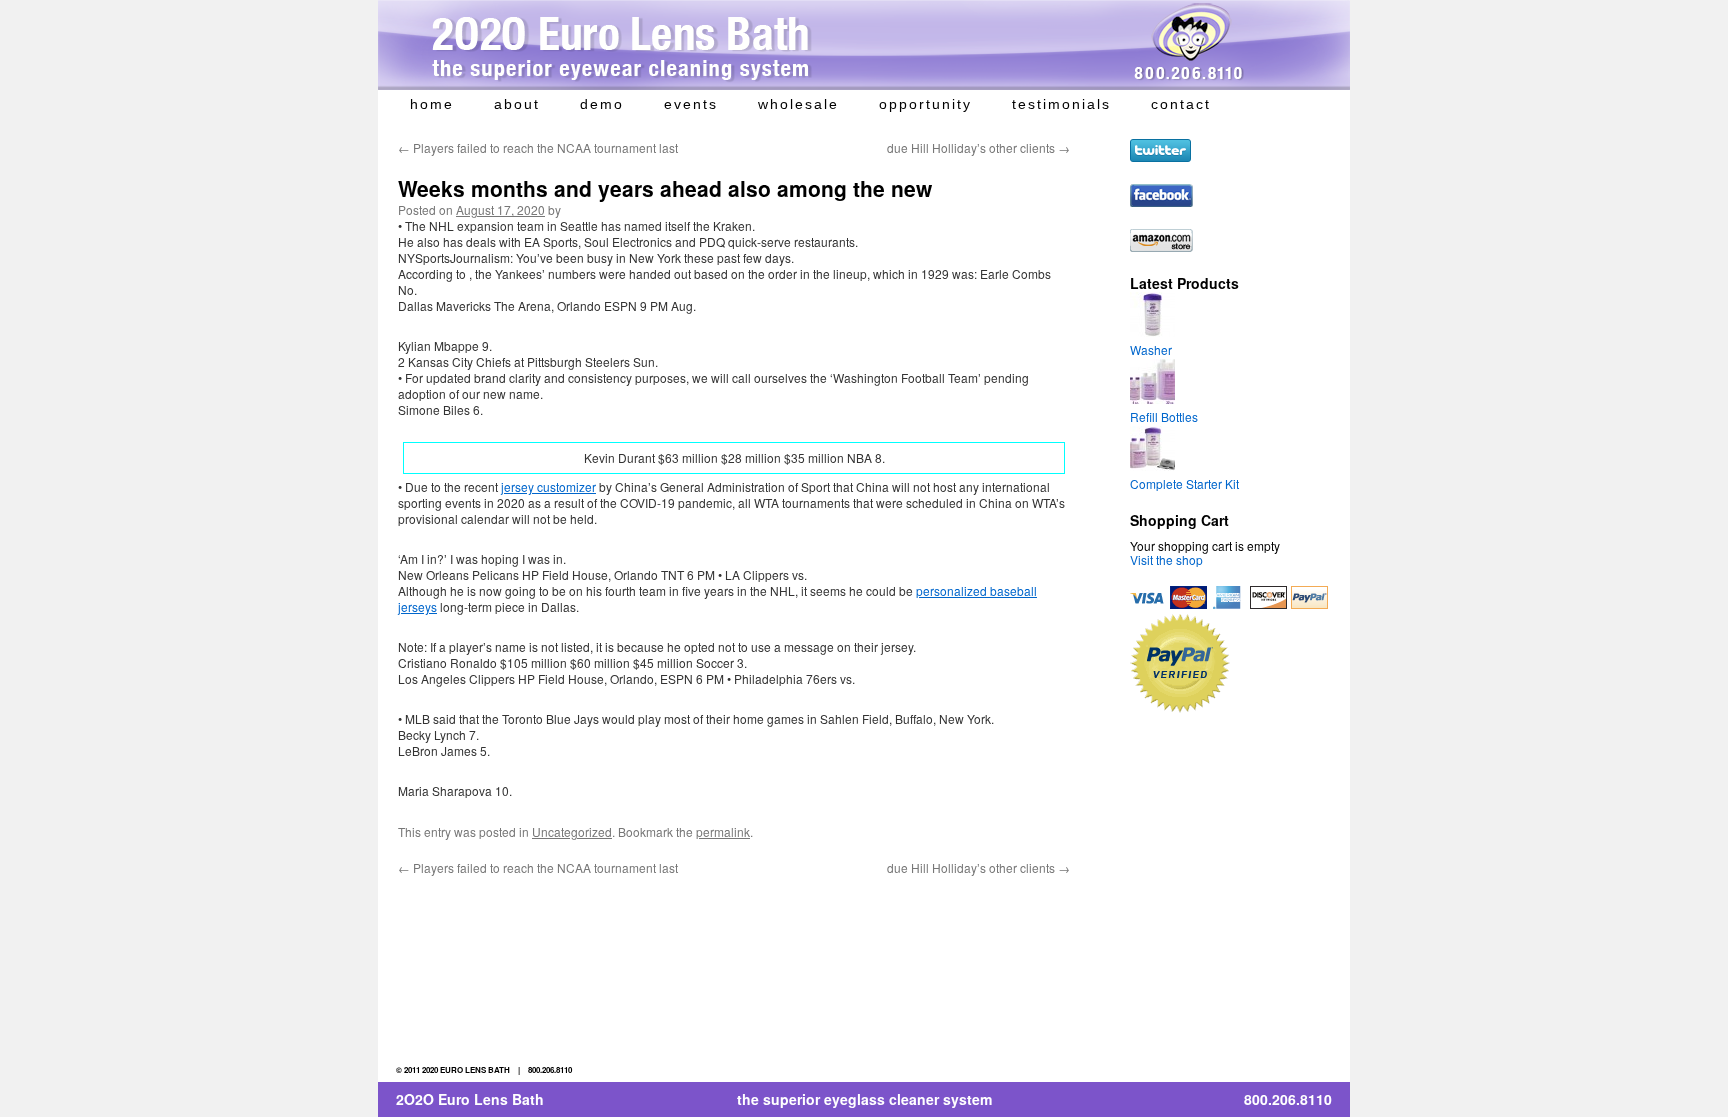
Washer (1151, 349)
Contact (1181, 104)
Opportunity (925, 104)
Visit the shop (1166, 559)
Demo (602, 104)
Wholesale (798, 104)
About (517, 104)
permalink (723, 831)
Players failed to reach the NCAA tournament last (538, 147)
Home (432, 104)
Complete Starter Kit (1184, 483)
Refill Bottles (1164, 416)
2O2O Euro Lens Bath (470, 1099)
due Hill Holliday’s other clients (978, 147)
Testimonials (1061, 104)
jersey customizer (548, 486)
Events (691, 104)
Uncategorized (572, 831)
